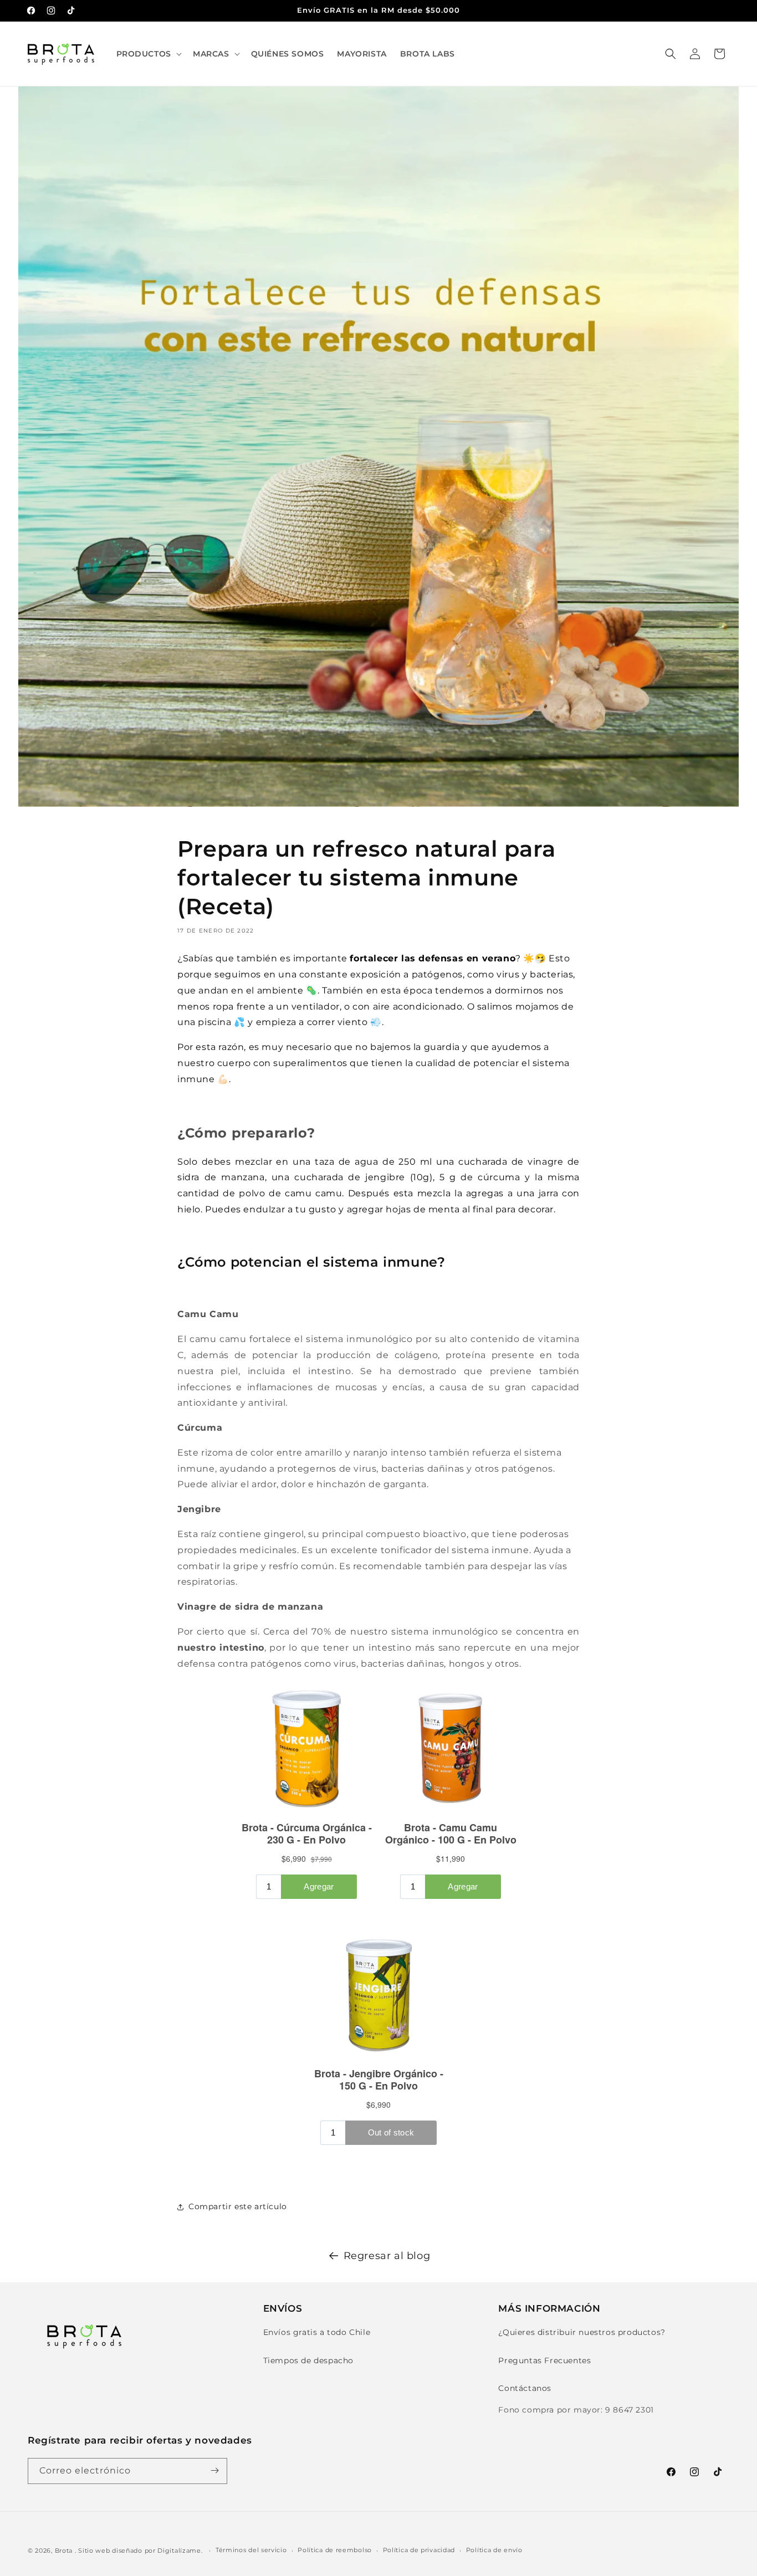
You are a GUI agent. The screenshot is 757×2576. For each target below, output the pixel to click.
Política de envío (494, 2551)
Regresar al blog (387, 2256)
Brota (64, 2551)
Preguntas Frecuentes (544, 2360)
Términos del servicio (251, 2551)
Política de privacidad (419, 2551)
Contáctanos (525, 2388)
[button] (148, 54)
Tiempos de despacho (308, 2360)
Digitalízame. (180, 2551)
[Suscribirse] (214, 2470)
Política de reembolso (335, 2551)
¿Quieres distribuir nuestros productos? (582, 2333)
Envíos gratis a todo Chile (317, 2333)
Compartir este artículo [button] (238, 2206)
